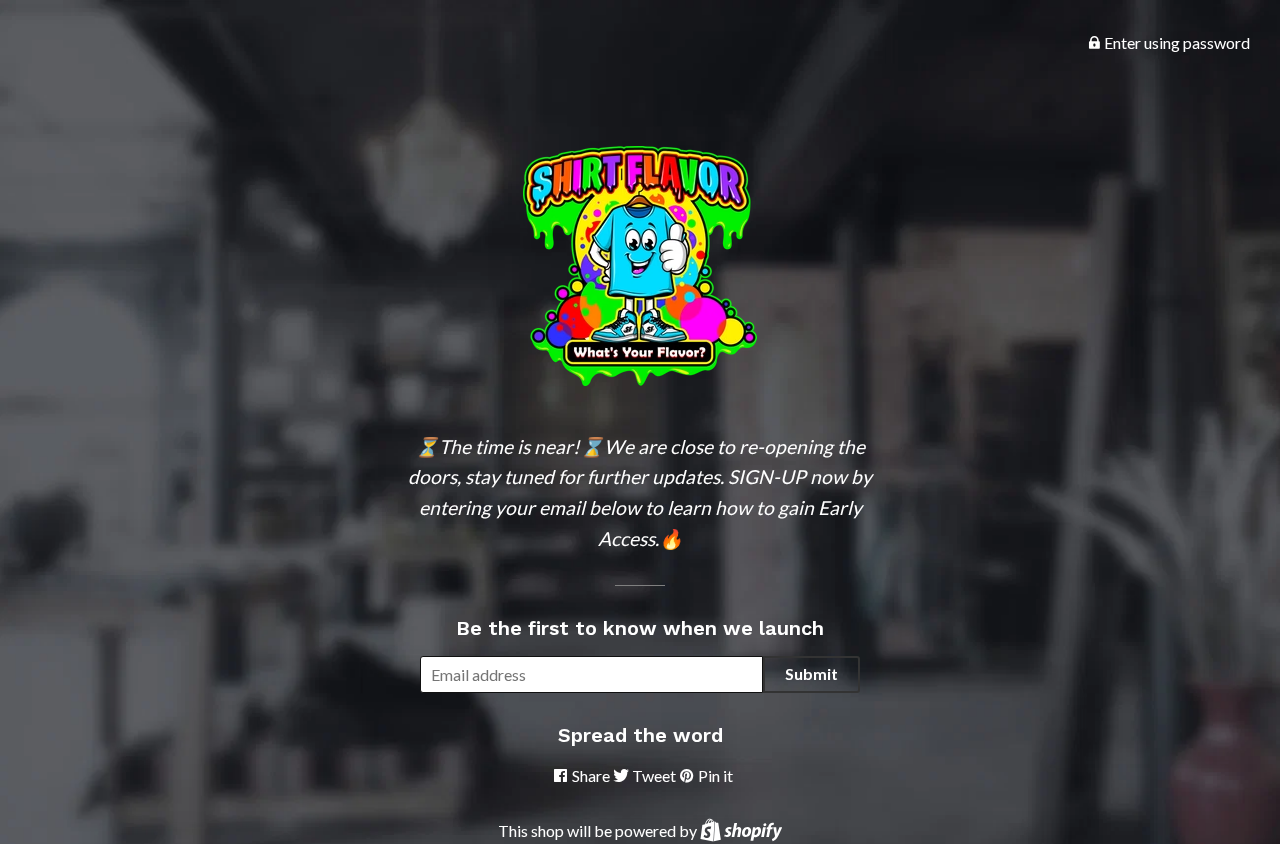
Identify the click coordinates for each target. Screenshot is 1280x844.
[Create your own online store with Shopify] (741, 830)
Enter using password (1175, 42)
